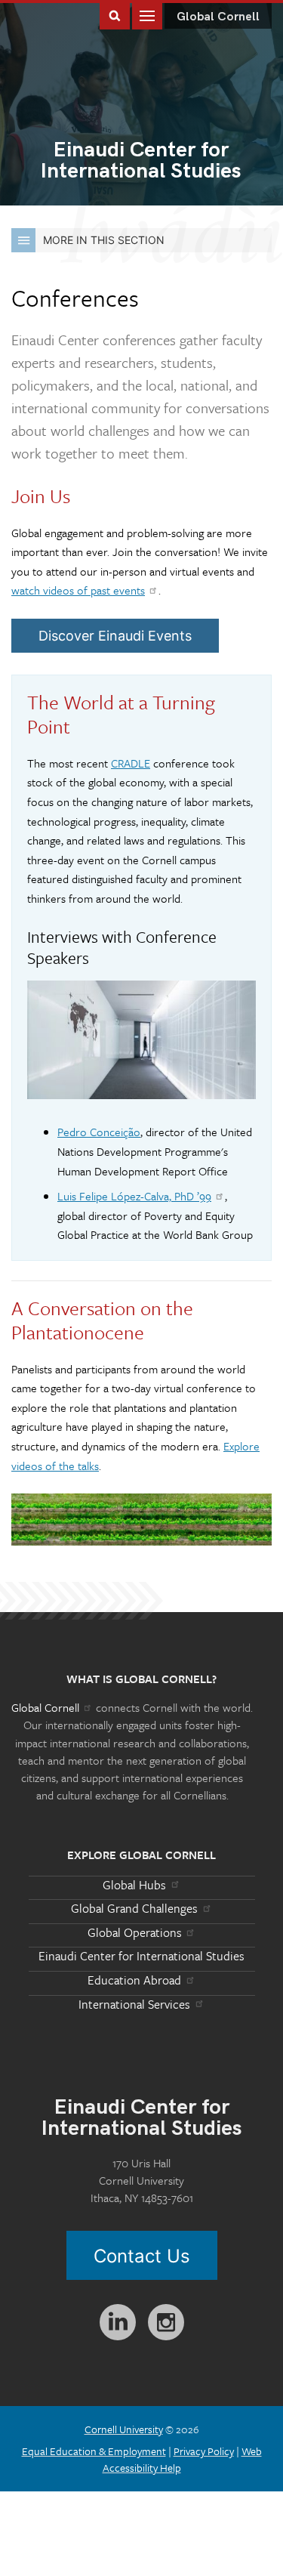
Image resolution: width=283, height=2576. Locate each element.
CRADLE (131, 763)
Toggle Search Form (115, 15)
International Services (134, 2004)
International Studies (141, 162)
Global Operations (135, 1932)
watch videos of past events (78, 590)
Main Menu (147, 15)
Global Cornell (218, 17)
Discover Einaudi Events (115, 636)
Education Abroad (134, 1980)
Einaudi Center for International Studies (141, 1956)
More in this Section (104, 240)
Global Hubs (134, 1885)
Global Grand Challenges (134, 1908)
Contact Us (142, 2256)
